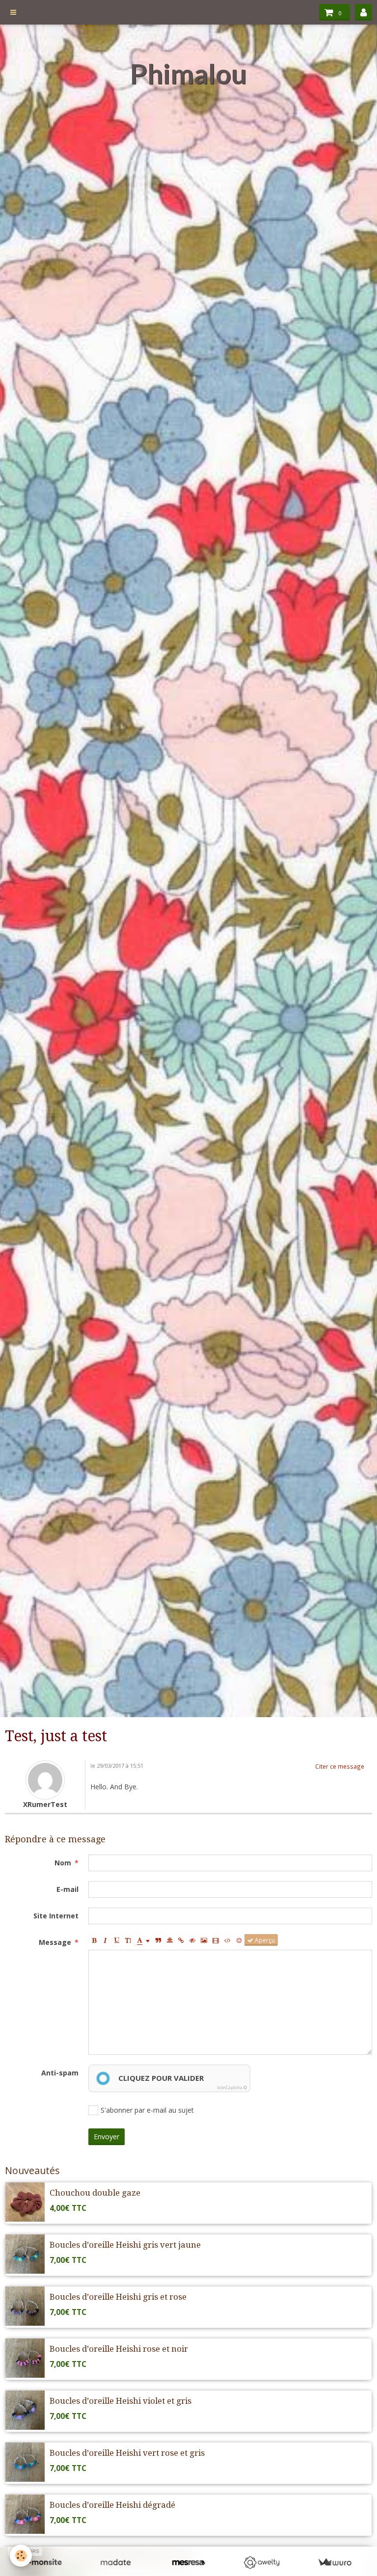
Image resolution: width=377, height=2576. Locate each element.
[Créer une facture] (335, 2563)
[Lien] (181, 1940)
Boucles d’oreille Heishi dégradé (112, 2505)
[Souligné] (117, 1940)
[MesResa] (189, 2563)
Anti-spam (60, 2073)
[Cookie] (21, 2556)
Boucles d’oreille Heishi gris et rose (118, 2297)
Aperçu (264, 1940)
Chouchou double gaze (95, 2193)
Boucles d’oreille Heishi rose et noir (119, 2349)
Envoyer (107, 2137)
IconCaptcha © (232, 2087)
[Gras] (94, 1940)
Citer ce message (340, 1766)
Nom (63, 1863)
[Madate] (116, 2563)
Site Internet (56, 1916)
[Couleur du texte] (143, 1940)
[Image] (204, 1940)
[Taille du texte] (128, 1940)
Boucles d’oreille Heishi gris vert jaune (125, 2245)
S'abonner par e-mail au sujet (147, 2110)
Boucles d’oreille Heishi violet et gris (121, 2401)
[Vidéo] (216, 1940)
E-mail (67, 1889)
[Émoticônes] (239, 1940)
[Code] (228, 1940)
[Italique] (106, 1940)
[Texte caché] (192, 1940)
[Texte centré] (170, 1940)
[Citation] (159, 1940)
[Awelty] (261, 2563)
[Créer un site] (42, 2563)
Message (55, 1942)
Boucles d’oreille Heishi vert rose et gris (127, 2453)
